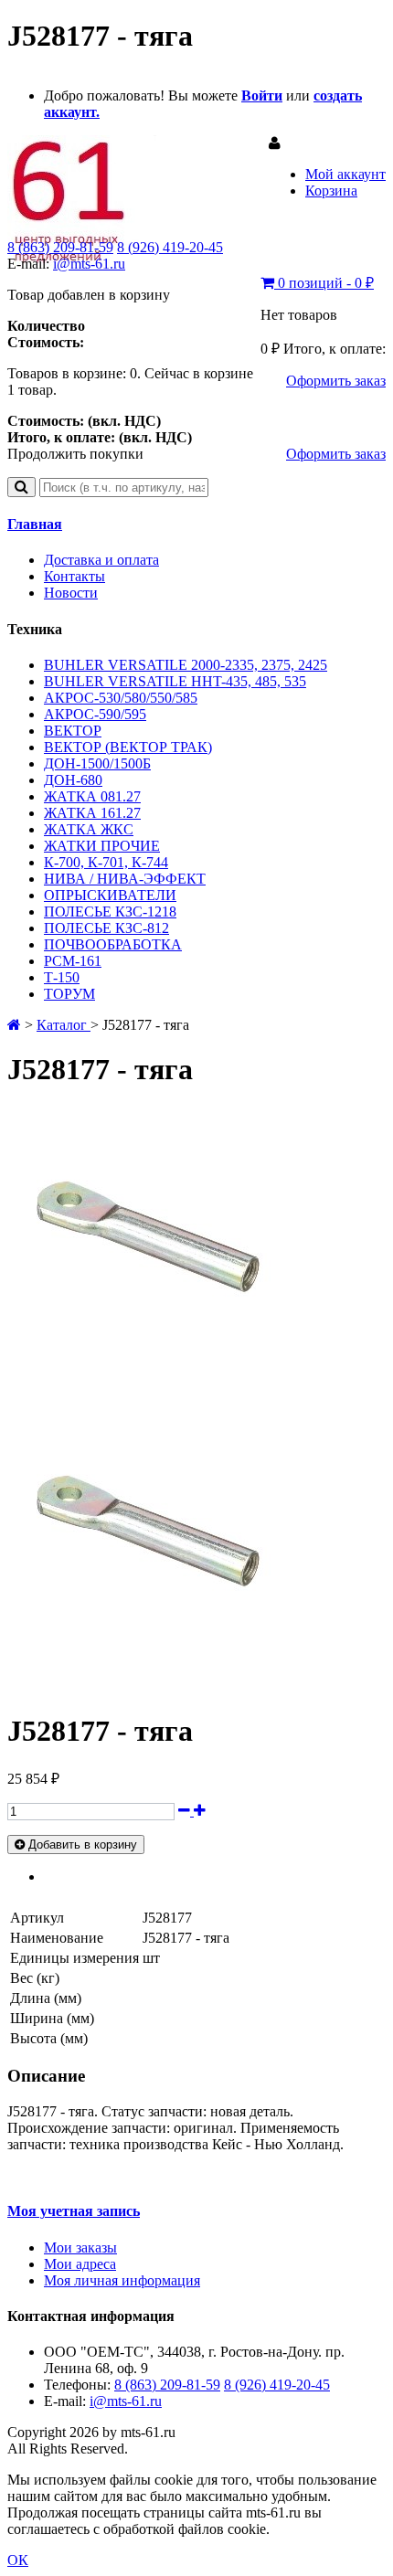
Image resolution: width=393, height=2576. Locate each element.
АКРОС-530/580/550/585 (121, 698)
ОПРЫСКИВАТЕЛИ (110, 895)
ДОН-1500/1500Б (97, 763)
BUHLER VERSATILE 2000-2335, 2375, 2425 (186, 665)
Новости (71, 593)
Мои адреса (80, 2264)
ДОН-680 (73, 780)
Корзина (331, 191)
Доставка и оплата (101, 560)
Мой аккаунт (345, 174)
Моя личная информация (122, 2280)
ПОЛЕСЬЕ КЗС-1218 (110, 912)
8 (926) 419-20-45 (170, 247)
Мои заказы (80, 2247)
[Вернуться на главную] (14, 1025)
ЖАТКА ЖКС (89, 829)
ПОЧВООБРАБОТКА (113, 944)
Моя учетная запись (74, 2211)
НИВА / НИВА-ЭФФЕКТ (125, 879)
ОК (18, 2560)
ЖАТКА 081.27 (92, 796)
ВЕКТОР (73, 731)
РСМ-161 (73, 961)
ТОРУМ (69, 994)
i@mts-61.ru (89, 264)
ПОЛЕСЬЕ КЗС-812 (106, 928)
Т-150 (62, 977)
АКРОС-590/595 (95, 714)
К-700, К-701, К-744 (106, 862)
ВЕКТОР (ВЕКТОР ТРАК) (128, 747)
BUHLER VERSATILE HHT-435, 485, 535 (175, 681)
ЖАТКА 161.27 (92, 813)
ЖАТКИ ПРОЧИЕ (102, 846)
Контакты (74, 576)
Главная (35, 524)
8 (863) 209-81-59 (60, 247)
